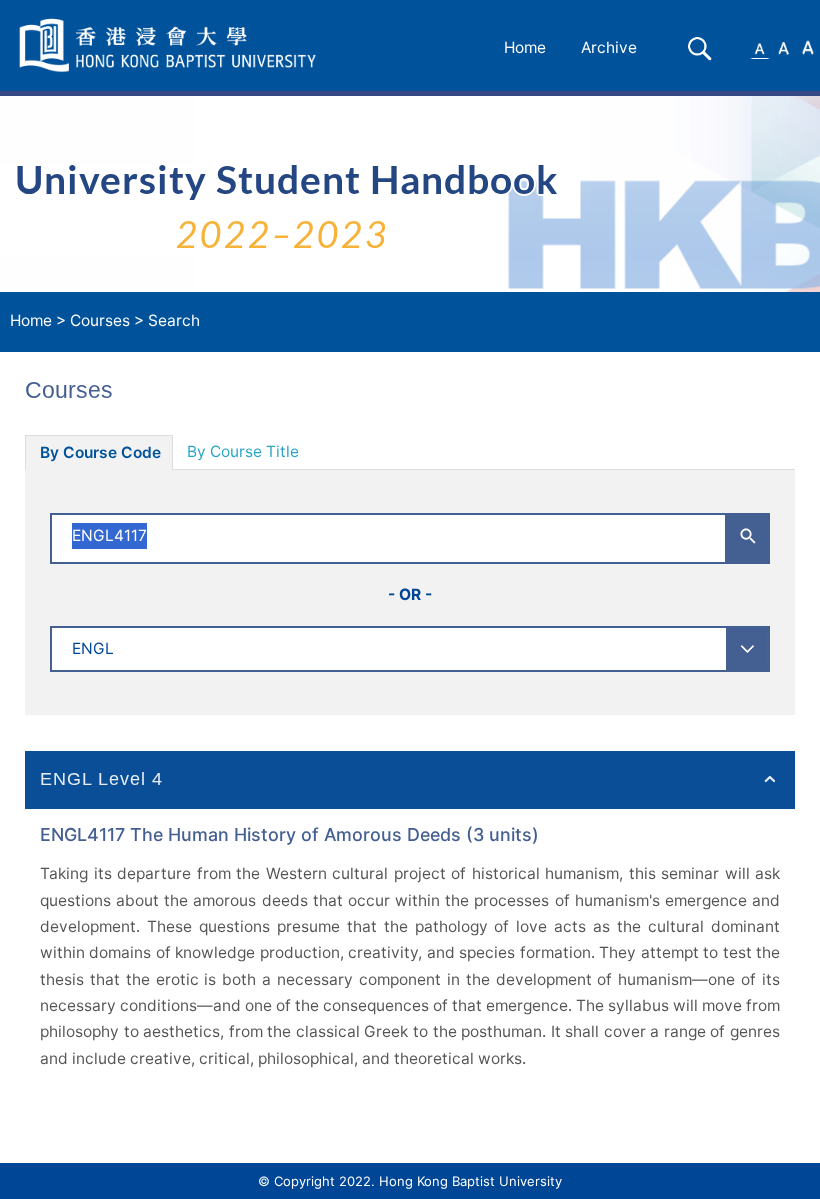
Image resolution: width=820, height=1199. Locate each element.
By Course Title (243, 451)
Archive (609, 47)
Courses (100, 320)
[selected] (171, 45)
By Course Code (100, 452)
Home (525, 47)
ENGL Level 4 (101, 779)
